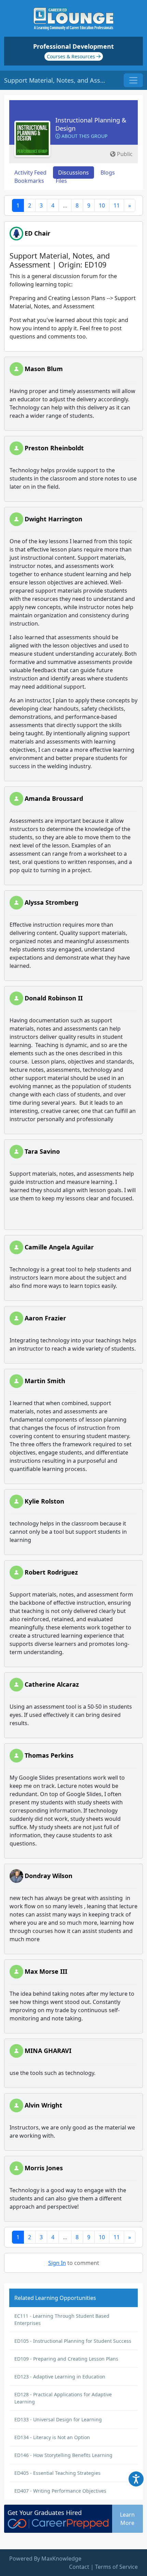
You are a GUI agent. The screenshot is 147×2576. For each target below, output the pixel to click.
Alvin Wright (43, 2105)
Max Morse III (46, 1971)
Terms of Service (116, 2567)
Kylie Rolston (44, 1501)
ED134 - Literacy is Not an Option (52, 2437)
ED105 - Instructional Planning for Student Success (73, 2341)
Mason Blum (44, 369)
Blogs (108, 173)
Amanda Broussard (54, 798)
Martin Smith (45, 1381)
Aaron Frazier (45, 1318)
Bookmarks (29, 181)
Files (61, 181)
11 (117, 205)
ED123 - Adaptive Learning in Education (60, 2377)
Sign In (57, 2263)
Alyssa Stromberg (51, 902)
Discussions (73, 173)
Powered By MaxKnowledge (45, 2559)
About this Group (84, 136)
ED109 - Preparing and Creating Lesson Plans (66, 2359)
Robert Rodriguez (51, 1572)
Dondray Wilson (49, 1876)
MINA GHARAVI (48, 2051)
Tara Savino (42, 1151)
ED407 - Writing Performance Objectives (60, 2491)
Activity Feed (30, 173)
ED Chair (37, 233)
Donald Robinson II (54, 998)
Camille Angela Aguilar (59, 1247)
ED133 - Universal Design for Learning (58, 2419)
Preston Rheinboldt (54, 448)
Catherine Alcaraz (52, 1684)
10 (102, 205)
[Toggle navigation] (133, 80)
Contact (79, 2567)
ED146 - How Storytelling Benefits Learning (63, 2455)
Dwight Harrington (54, 519)
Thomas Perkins (49, 1755)
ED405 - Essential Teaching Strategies (57, 2473)
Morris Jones (44, 2168)
